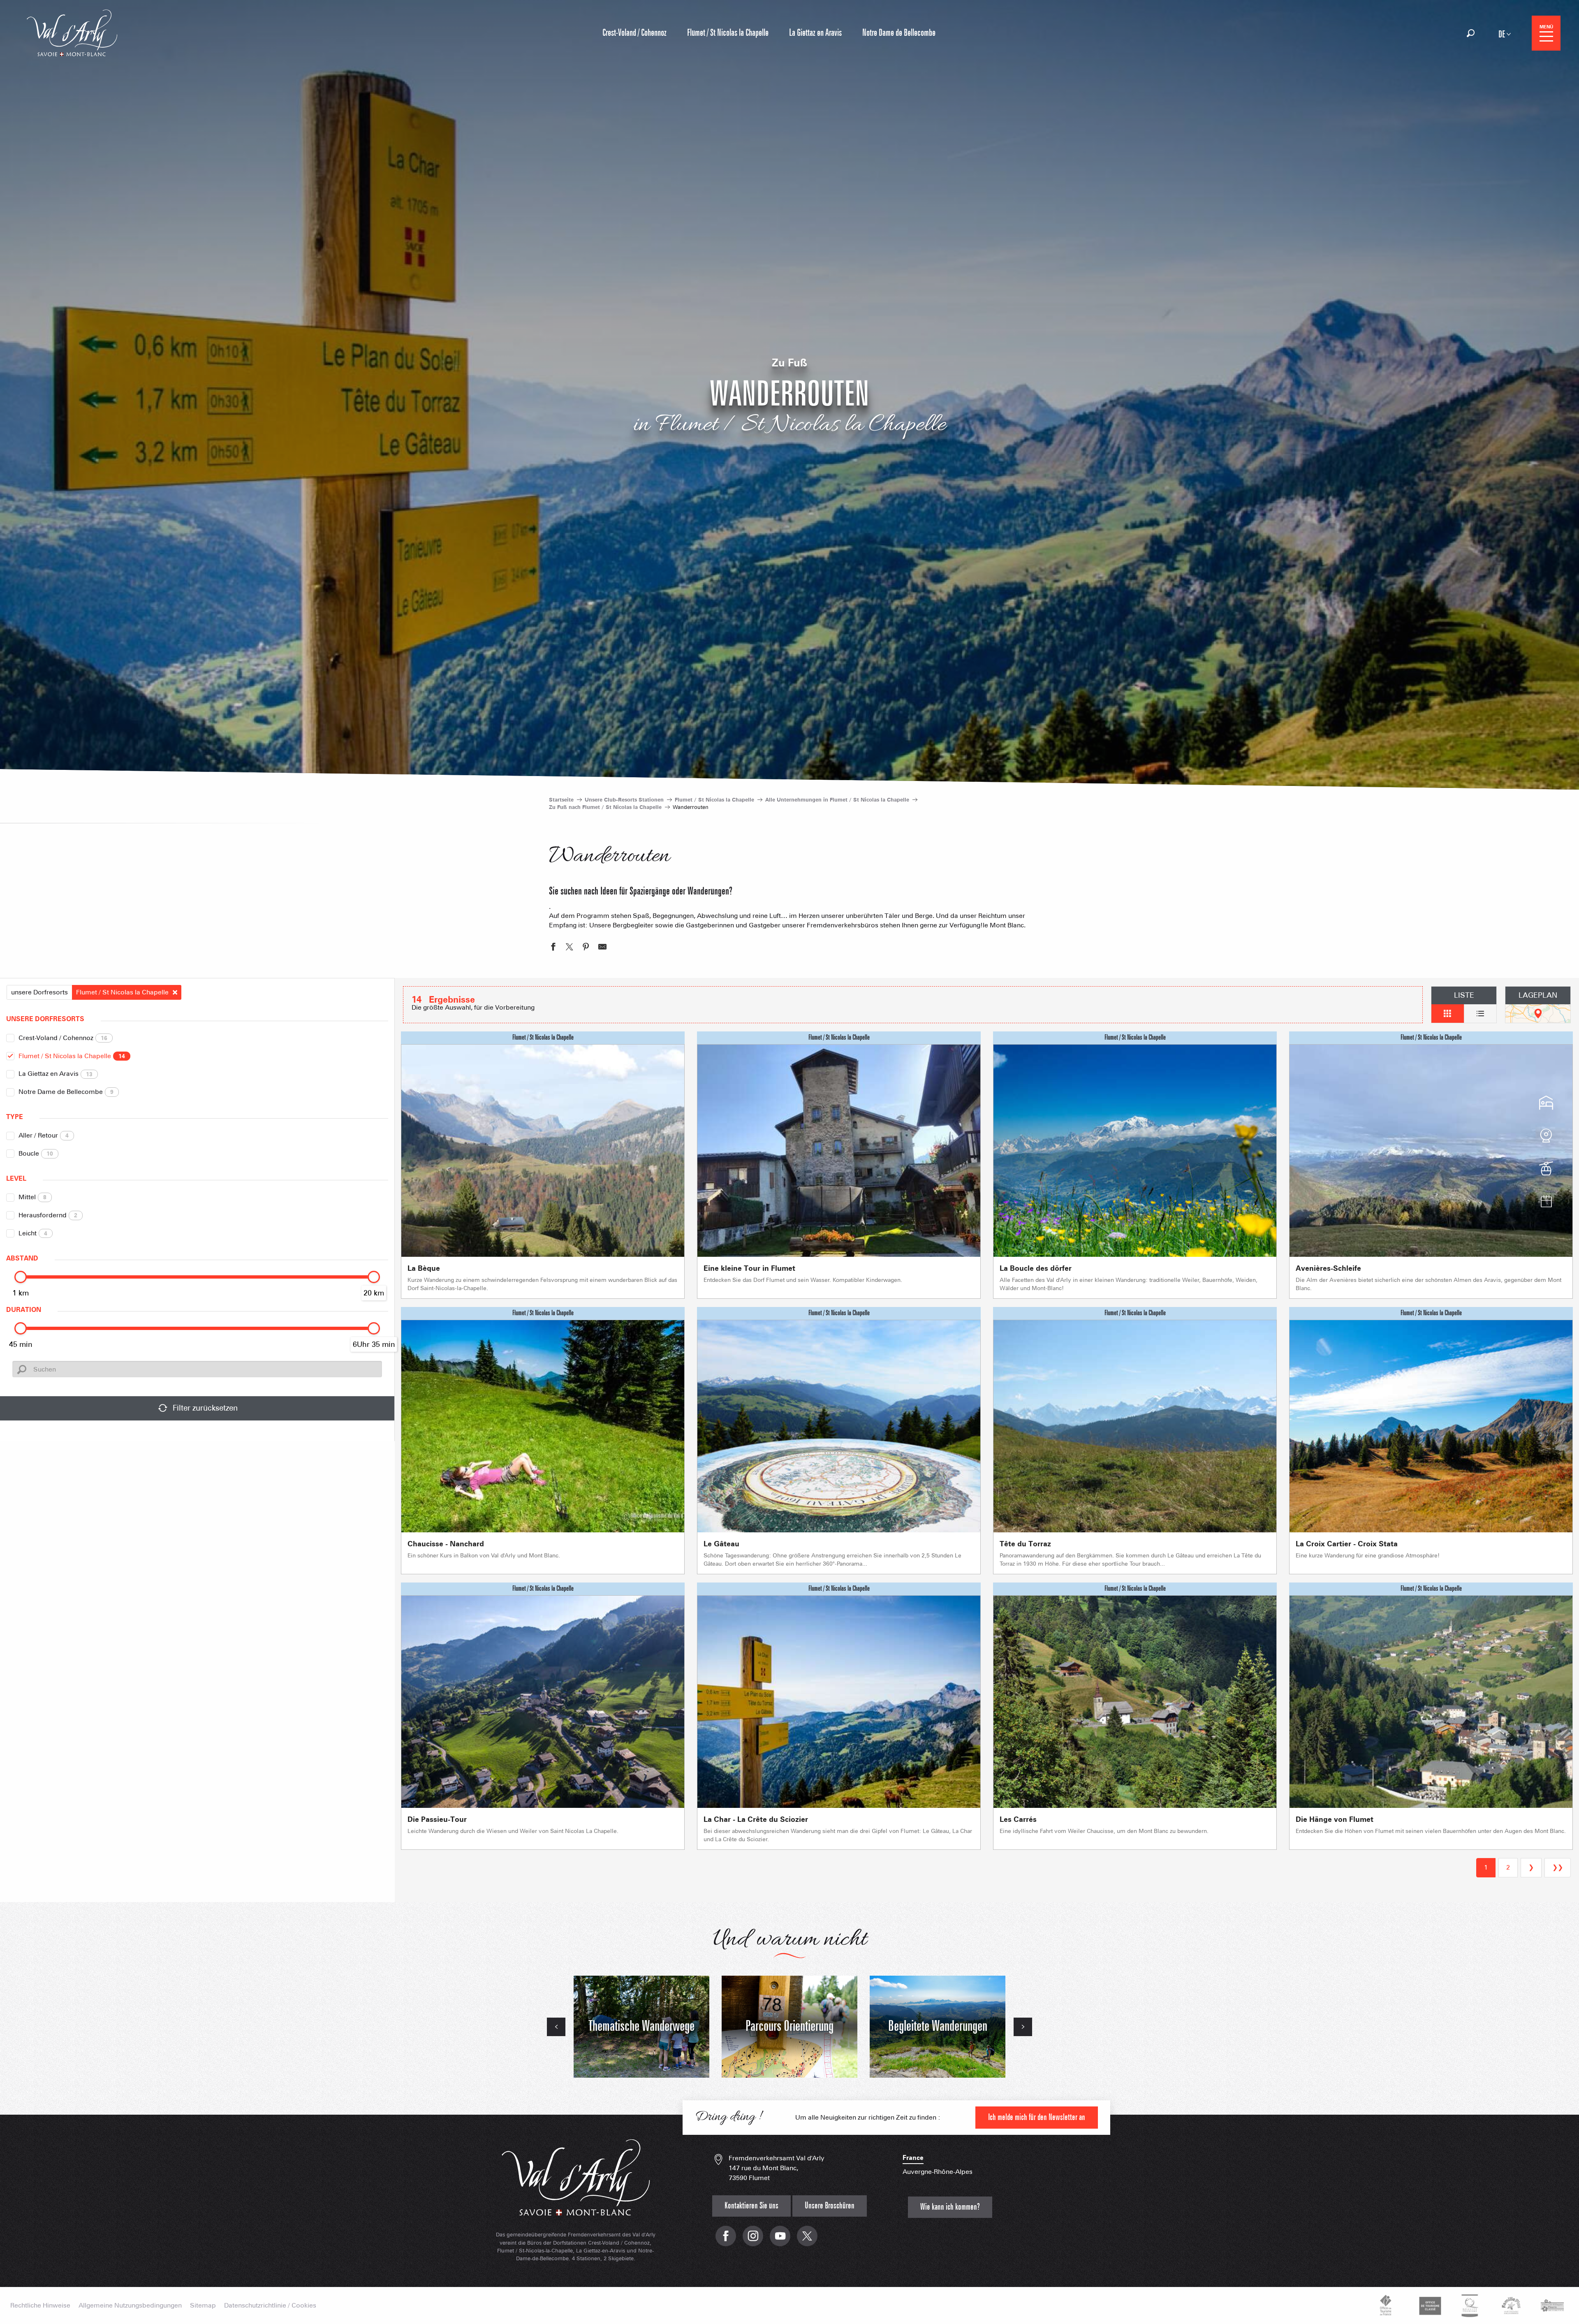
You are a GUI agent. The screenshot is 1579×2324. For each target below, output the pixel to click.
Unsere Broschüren (830, 2206)
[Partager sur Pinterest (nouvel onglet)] (586, 948)
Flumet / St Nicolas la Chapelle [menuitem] (728, 33)
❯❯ (1558, 1867)
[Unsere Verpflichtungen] (1429, 2305)
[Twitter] (807, 2240)
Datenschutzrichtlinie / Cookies (270, 2305)
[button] (1471, 33)
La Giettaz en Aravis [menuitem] (815, 33)
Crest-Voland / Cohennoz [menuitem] (634, 33)
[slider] (21, 1277)
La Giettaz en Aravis (56, 1074)
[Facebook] (726, 2240)
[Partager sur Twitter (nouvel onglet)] (570, 948)
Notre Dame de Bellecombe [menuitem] (899, 33)
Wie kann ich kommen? (950, 2207)
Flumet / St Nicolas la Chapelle (72, 1056)
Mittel (32, 1197)
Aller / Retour (44, 1135)
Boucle (36, 1153)
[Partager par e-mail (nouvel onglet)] (602, 948)
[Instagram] (753, 2240)
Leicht (33, 1233)
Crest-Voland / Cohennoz (63, 1038)
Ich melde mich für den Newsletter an (1037, 2117)
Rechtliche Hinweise (40, 2305)
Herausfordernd (48, 1215)
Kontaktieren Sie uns (751, 2206)
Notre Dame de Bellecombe (66, 1092)
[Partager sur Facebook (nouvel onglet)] (553, 948)
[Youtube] (780, 2240)
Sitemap (203, 2305)
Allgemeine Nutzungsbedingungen (130, 2305)
